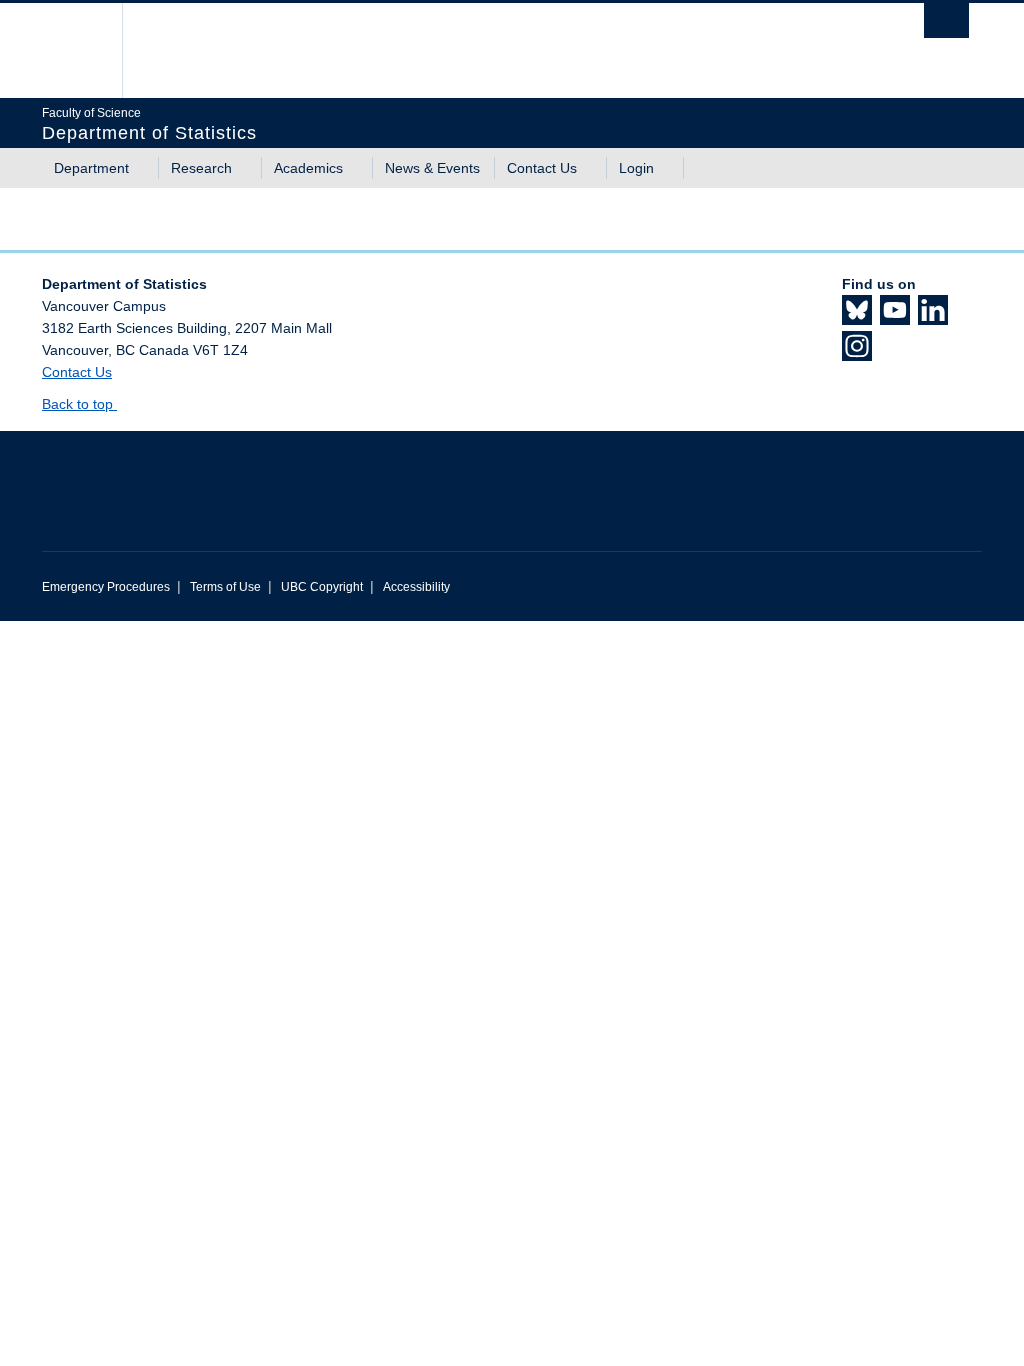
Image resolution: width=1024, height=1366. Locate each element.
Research (201, 168)
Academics (308, 168)
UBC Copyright (322, 587)
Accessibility (416, 587)
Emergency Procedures (106, 587)
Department (91, 168)
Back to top (79, 404)
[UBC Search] (946, 20)
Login (636, 168)
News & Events (432, 168)
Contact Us (542, 168)
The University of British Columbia (89, 50)
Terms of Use (225, 587)
